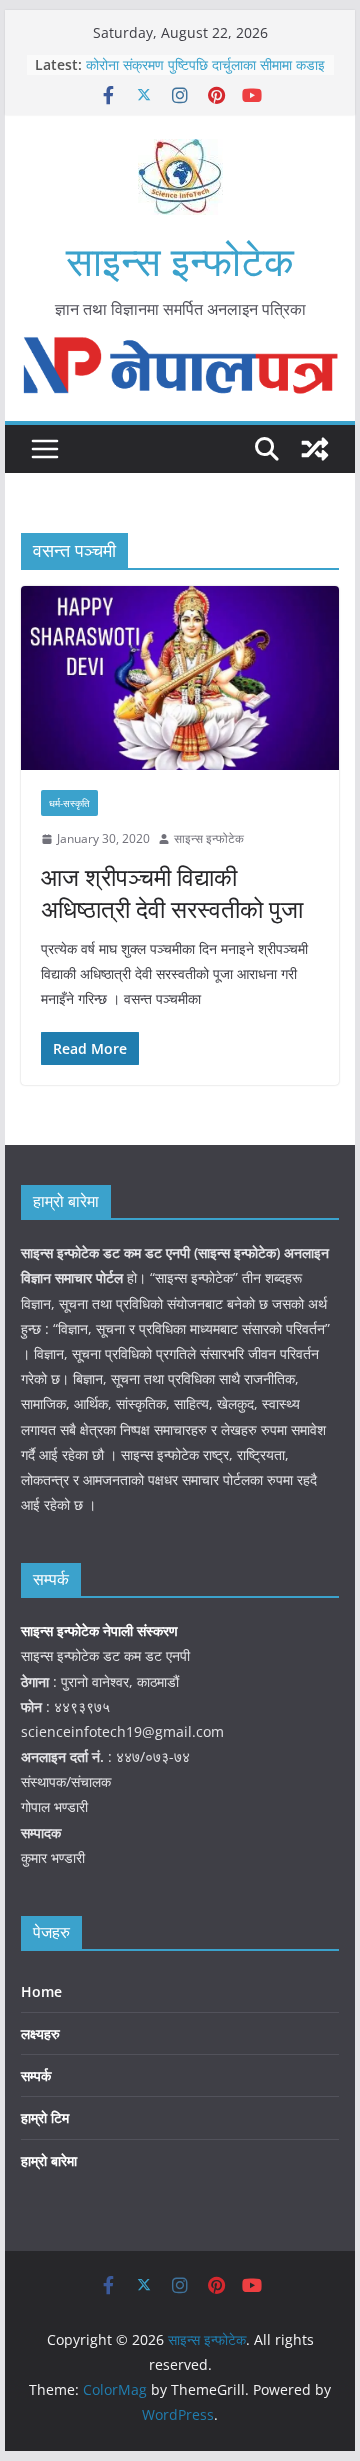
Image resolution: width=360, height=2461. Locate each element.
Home (41, 1991)
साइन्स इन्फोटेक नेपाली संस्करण (101, 1630)
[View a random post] (315, 449)
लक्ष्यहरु (40, 2033)
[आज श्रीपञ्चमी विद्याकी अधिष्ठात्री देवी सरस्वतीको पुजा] (179, 678)
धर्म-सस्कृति (69, 803)
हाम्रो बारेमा (49, 2160)
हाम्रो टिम (45, 2117)
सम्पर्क (36, 2075)
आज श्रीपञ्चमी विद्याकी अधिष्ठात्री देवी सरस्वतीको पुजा (172, 892)
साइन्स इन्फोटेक (180, 260)
